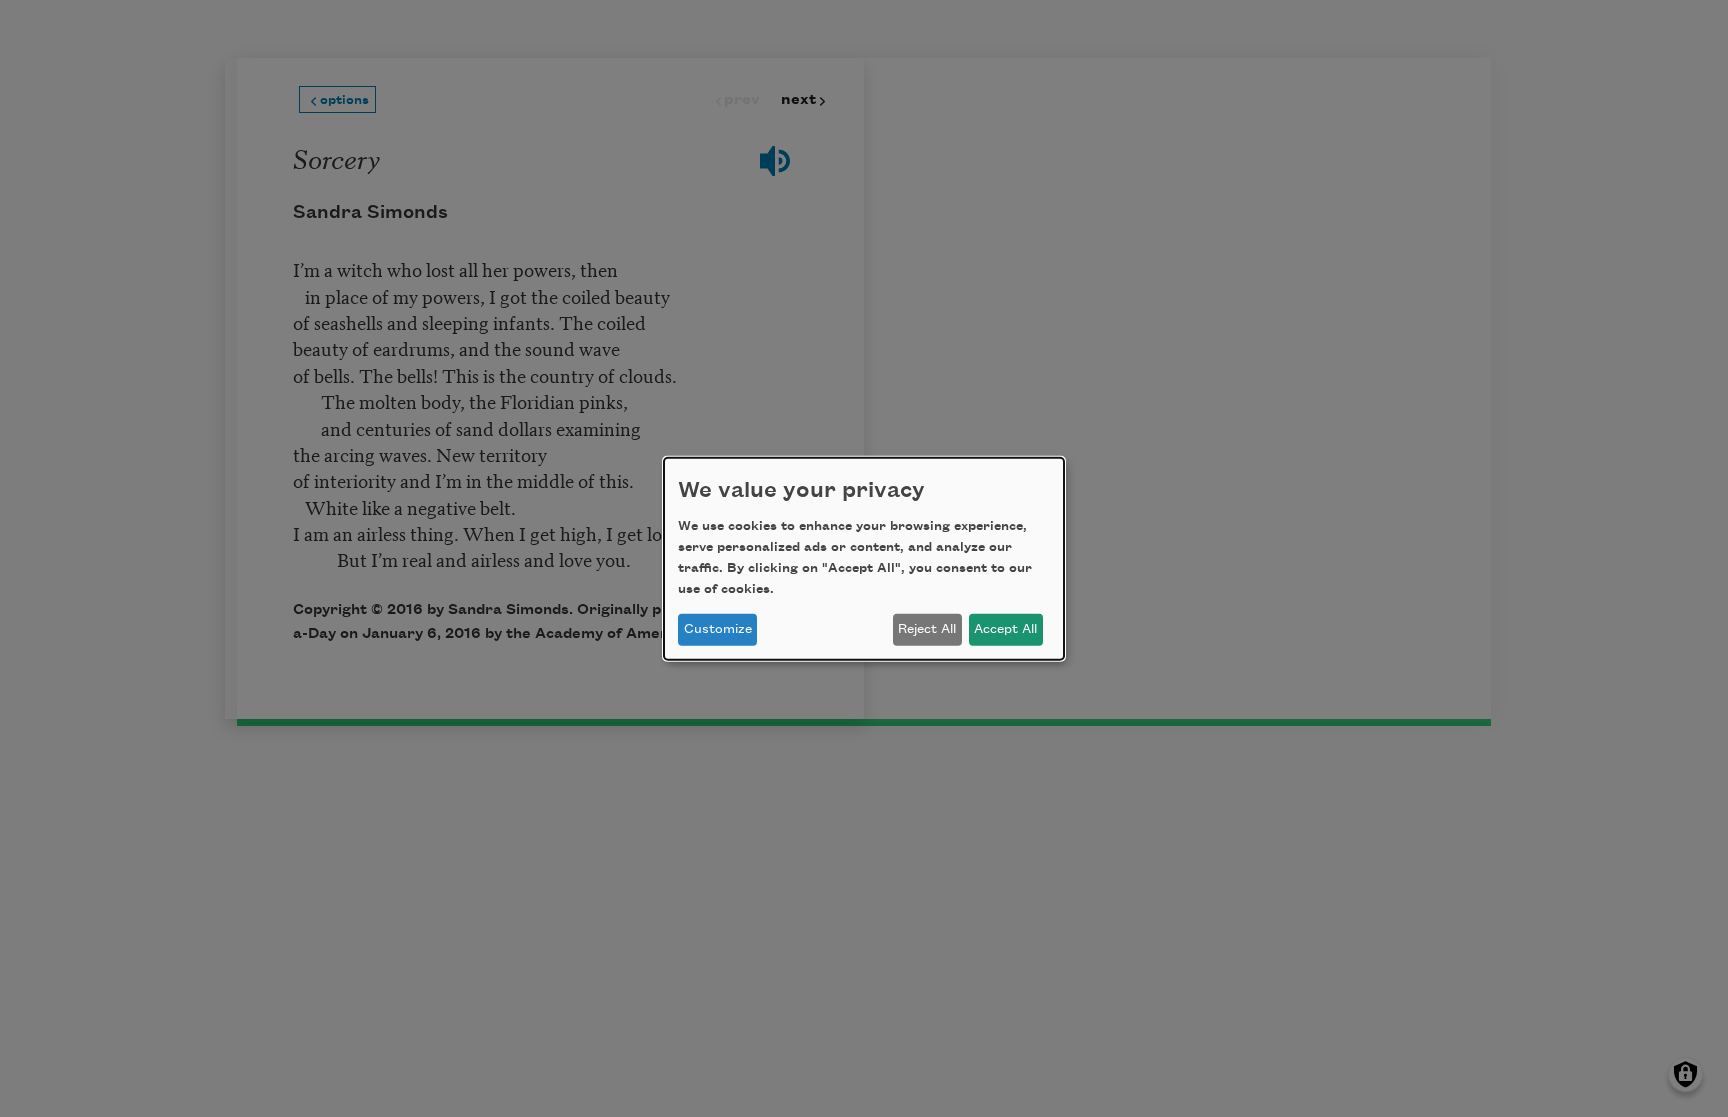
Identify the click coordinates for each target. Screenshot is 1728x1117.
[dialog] (864, 558)
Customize (718, 629)
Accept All (1005, 629)
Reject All (927, 629)
